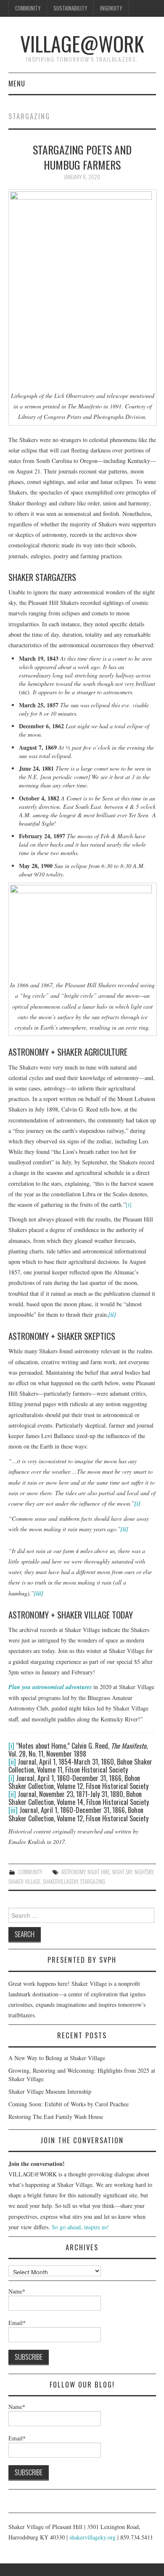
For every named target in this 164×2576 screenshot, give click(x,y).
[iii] (13, 1810)
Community (28, 8)
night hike (99, 1872)
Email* (17, 2323)
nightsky (144, 1872)
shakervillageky (60, 1882)
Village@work (82, 43)
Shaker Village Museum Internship (50, 2091)
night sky (122, 1872)
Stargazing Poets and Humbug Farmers (82, 157)
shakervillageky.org (93, 2537)
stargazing (93, 1882)
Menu (17, 83)
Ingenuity (111, 8)
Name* (17, 2291)
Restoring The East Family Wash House (56, 2117)
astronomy (73, 1872)
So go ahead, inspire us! (80, 2227)
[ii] (12, 1762)
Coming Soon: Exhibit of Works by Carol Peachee (69, 2104)
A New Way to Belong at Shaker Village (57, 2058)
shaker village (24, 1882)
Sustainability (70, 8)
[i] (129, 1204)
